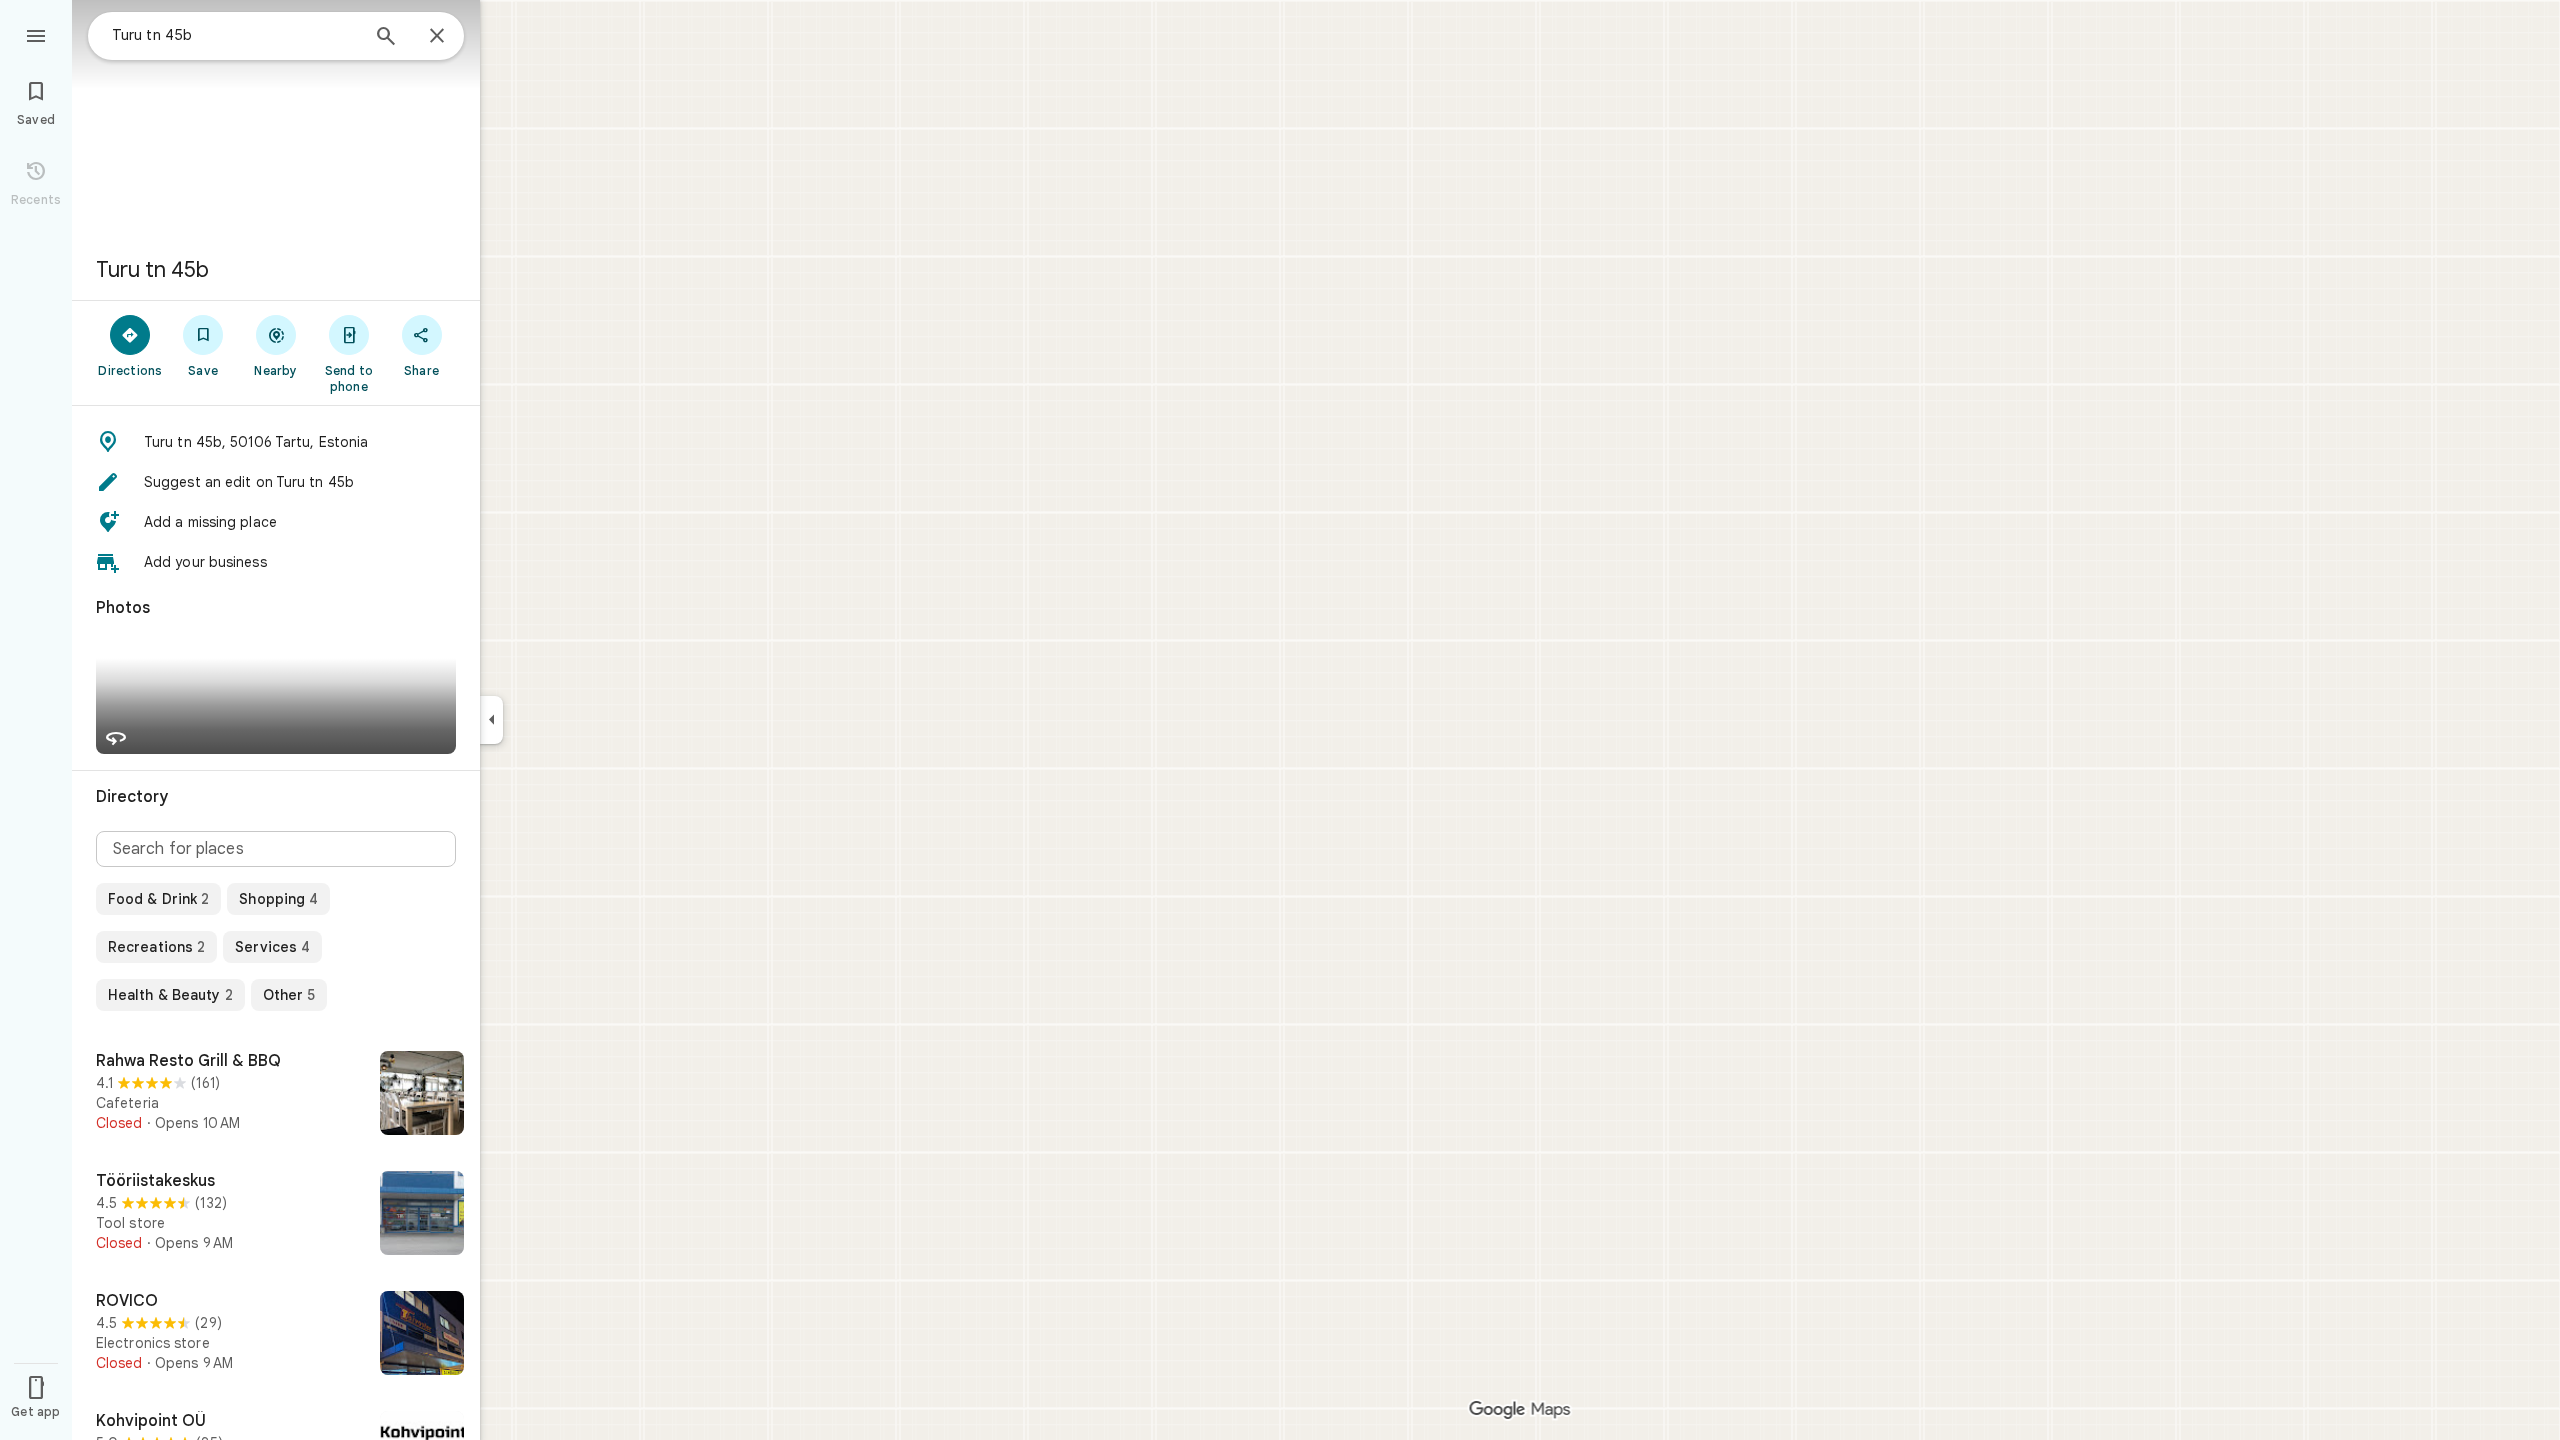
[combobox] (235, 35)
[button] (276, 442)
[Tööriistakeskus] (276, 1215)
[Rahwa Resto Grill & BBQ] (276, 1095)
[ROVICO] (276, 1335)
